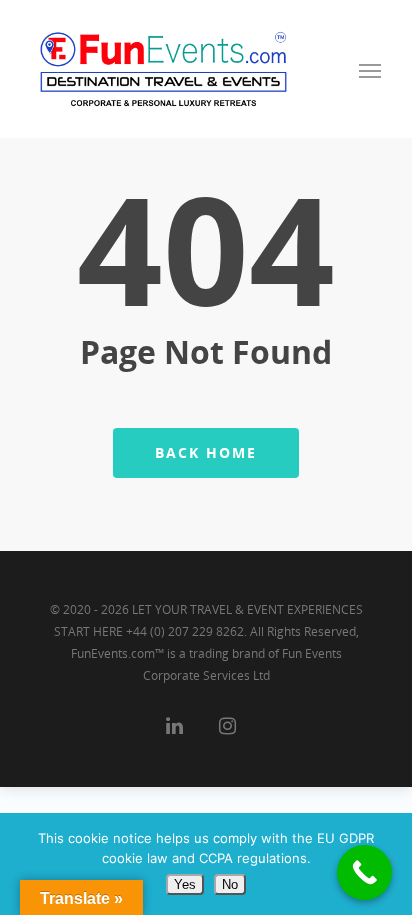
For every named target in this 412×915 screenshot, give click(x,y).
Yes (185, 884)
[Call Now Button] (364, 872)
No (230, 884)
